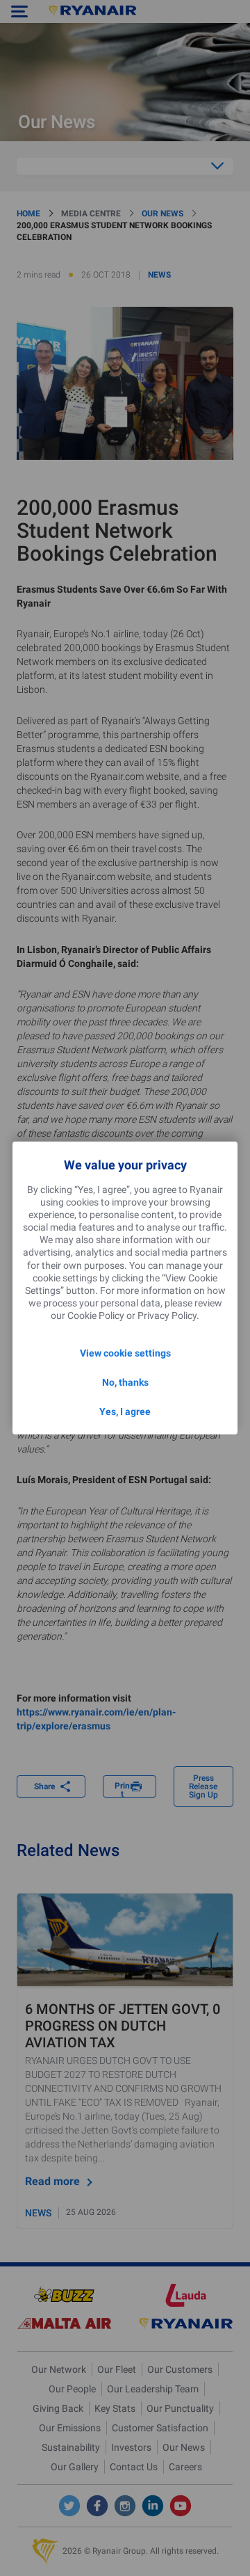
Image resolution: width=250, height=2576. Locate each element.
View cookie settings (125, 1353)
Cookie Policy (96, 1315)
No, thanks (125, 1382)
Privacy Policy (167, 1315)
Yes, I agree (125, 1411)
